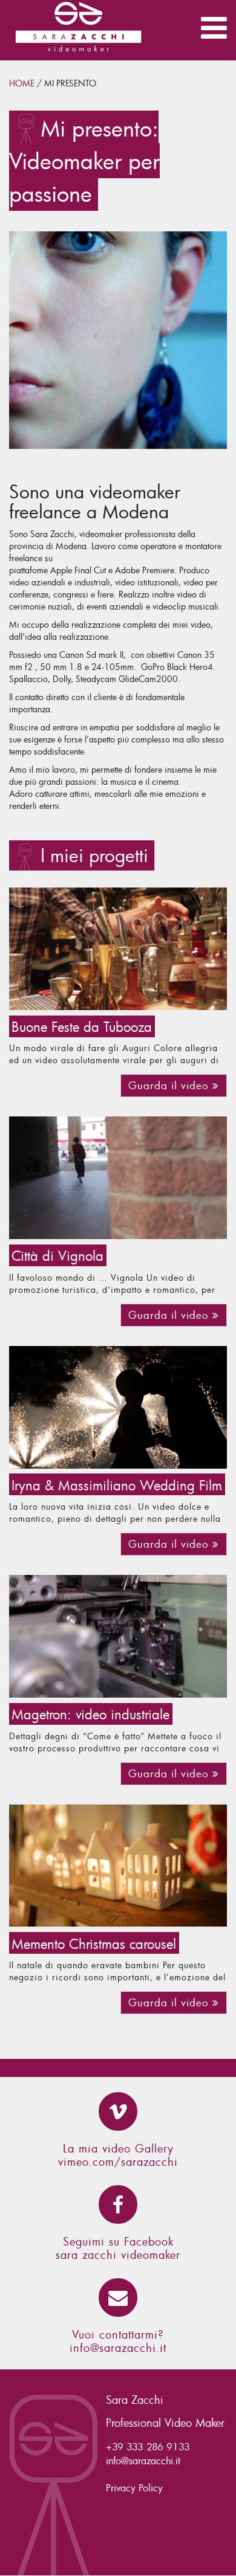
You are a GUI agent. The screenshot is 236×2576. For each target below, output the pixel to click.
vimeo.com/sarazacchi (118, 2162)
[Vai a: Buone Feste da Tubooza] (118, 949)
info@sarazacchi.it (118, 2348)
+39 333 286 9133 (148, 2447)
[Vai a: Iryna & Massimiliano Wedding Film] (118, 1407)
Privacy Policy (134, 2488)
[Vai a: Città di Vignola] (118, 1178)
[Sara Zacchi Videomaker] (59, 30)
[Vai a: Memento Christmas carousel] (118, 1866)
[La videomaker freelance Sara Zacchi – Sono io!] (118, 340)
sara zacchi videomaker (118, 2255)
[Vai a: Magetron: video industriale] (118, 1636)
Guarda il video (170, 1085)
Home (22, 83)
